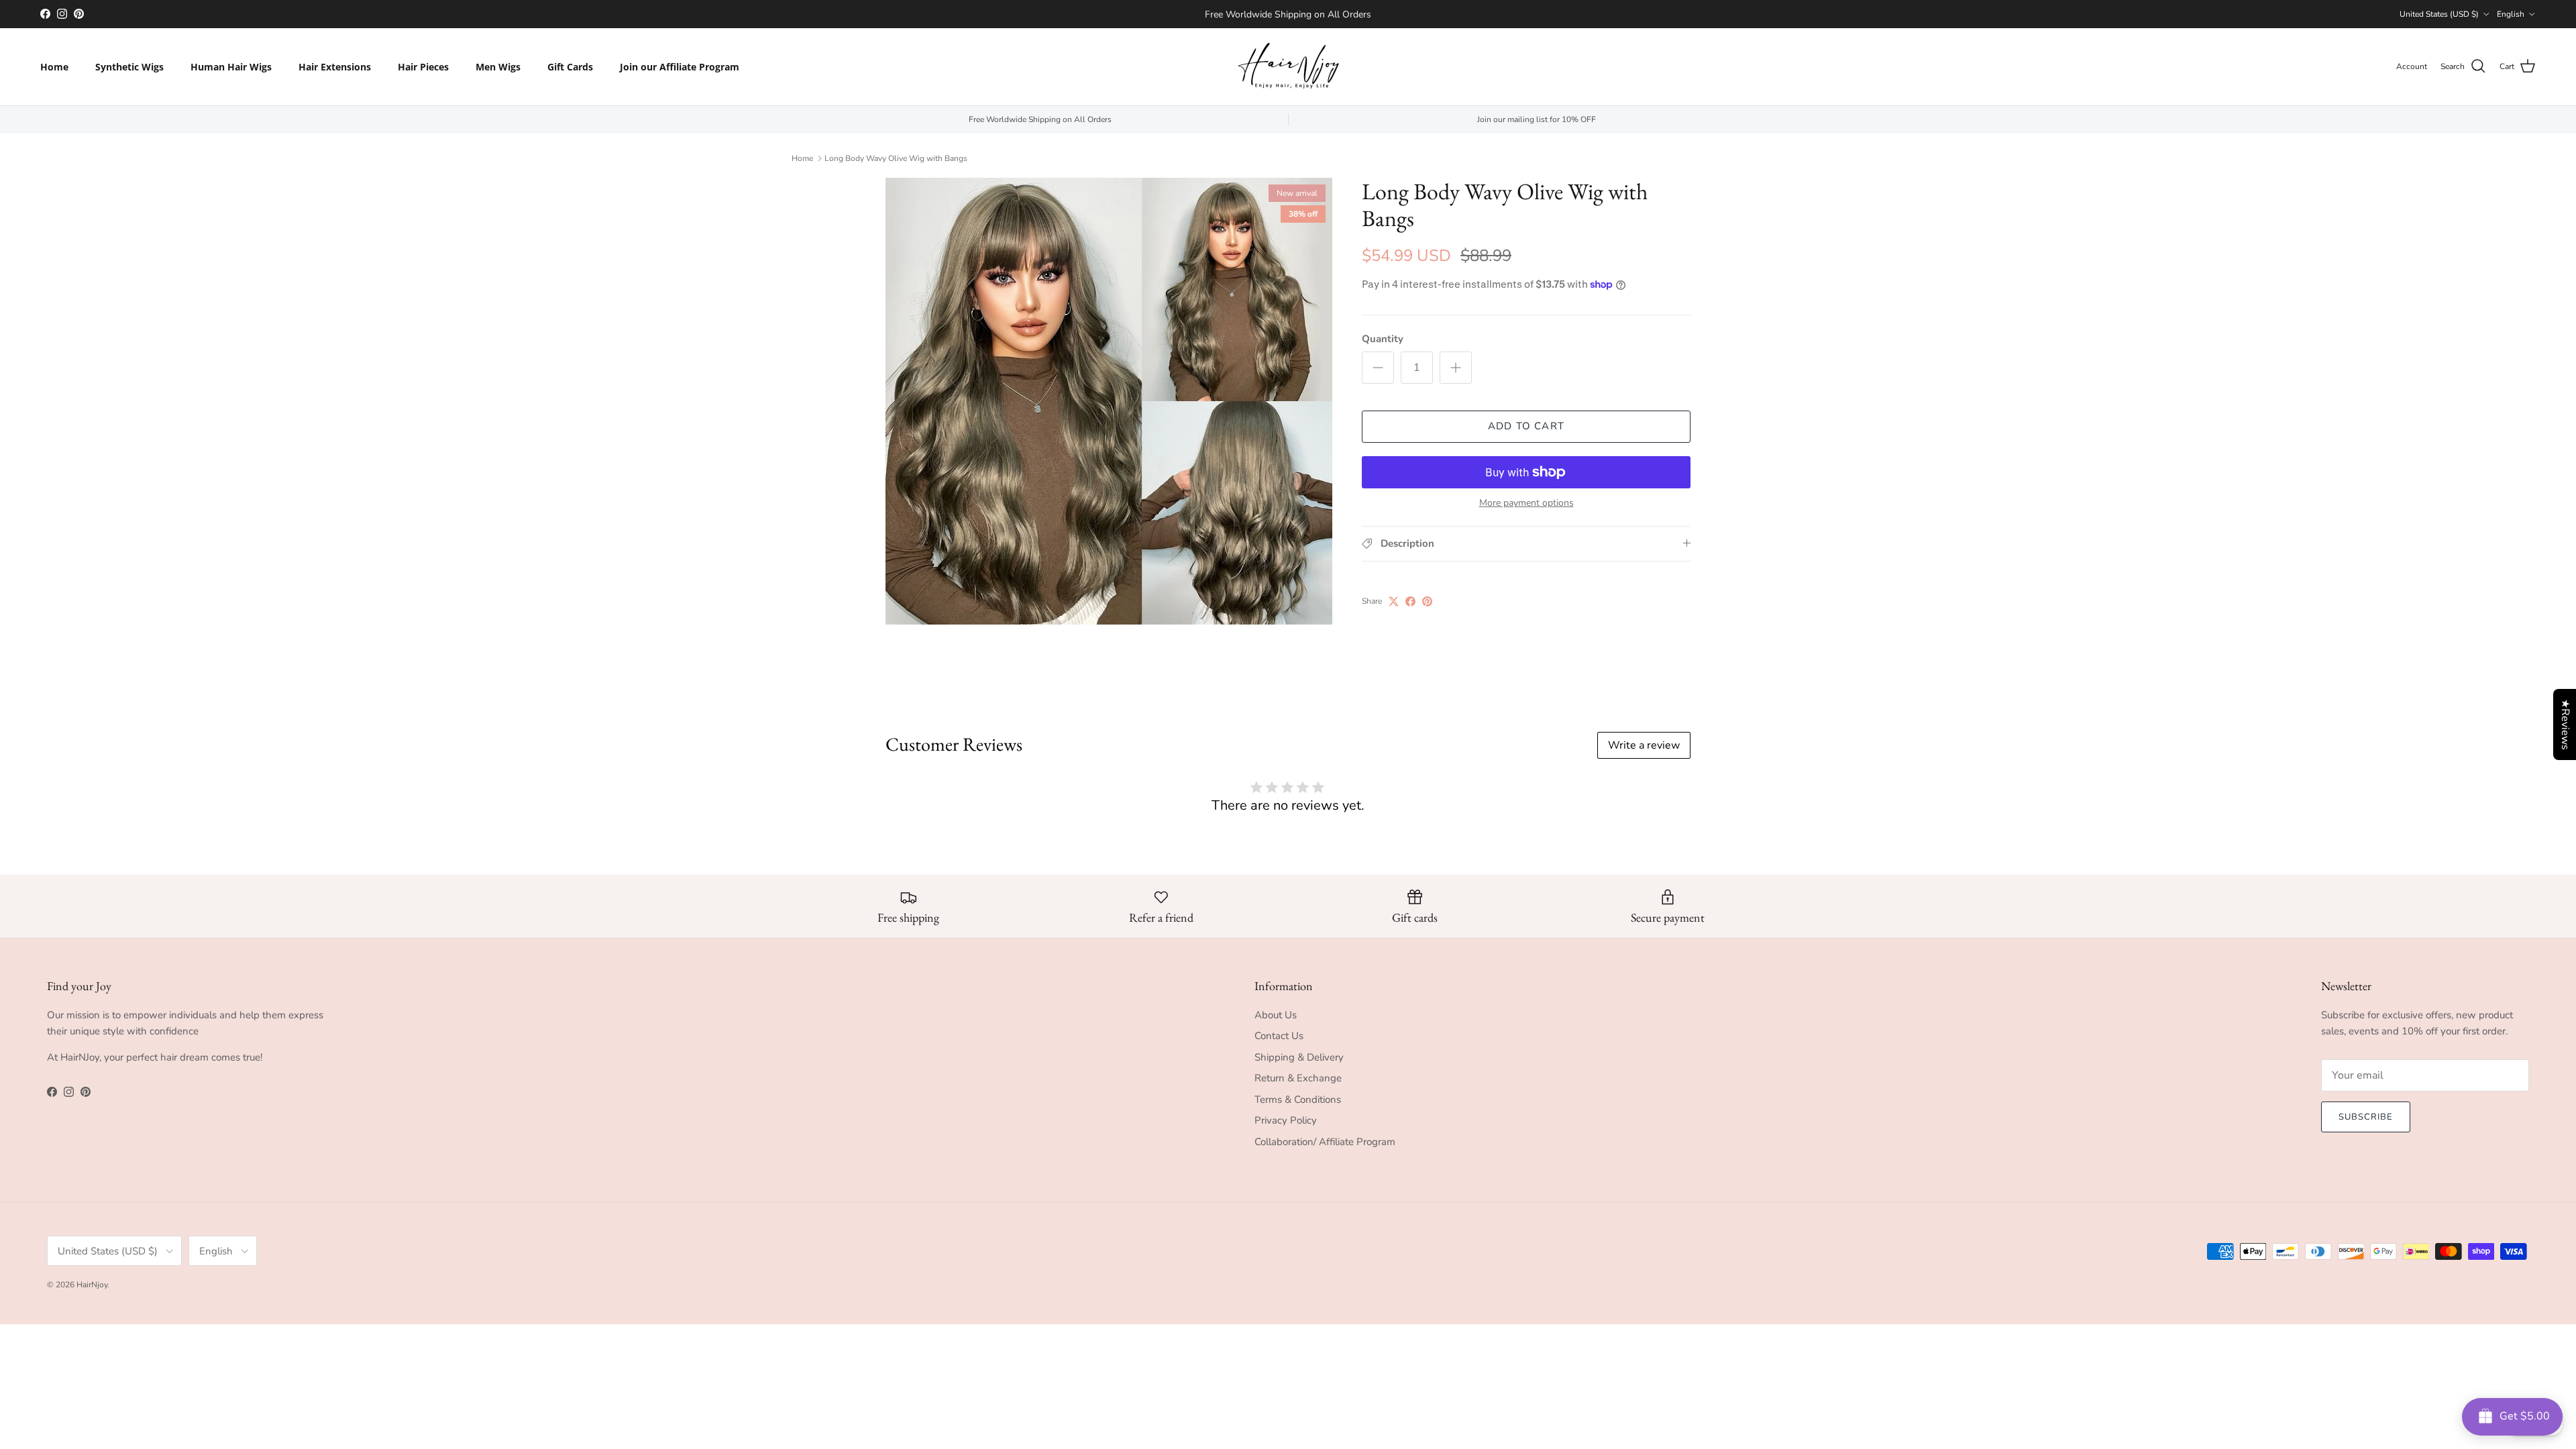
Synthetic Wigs (129, 67)
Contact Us (1279, 1036)
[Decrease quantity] (1378, 368)
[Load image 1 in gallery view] (1109, 401)
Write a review (1644, 745)
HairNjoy (92, 1285)
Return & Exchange (1298, 1078)
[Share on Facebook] (1410, 601)
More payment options (1526, 503)
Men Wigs (498, 67)
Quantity (1383, 339)
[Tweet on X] (1394, 601)
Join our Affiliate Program (680, 67)
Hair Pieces (423, 67)
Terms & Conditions (1298, 1099)
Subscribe (2366, 1117)
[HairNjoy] (1288, 67)
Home (54, 67)
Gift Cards (570, 67)
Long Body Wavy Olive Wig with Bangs (896, 158)
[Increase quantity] (1456, 368)
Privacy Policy (1286, 1120)
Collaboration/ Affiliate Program (1325, 1142)
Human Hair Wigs (231, 67)
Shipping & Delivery (1299, 1057)
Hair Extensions (335, 67)
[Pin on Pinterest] (1427, 601)
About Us (1276, 1015)
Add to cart (1526, 426)
